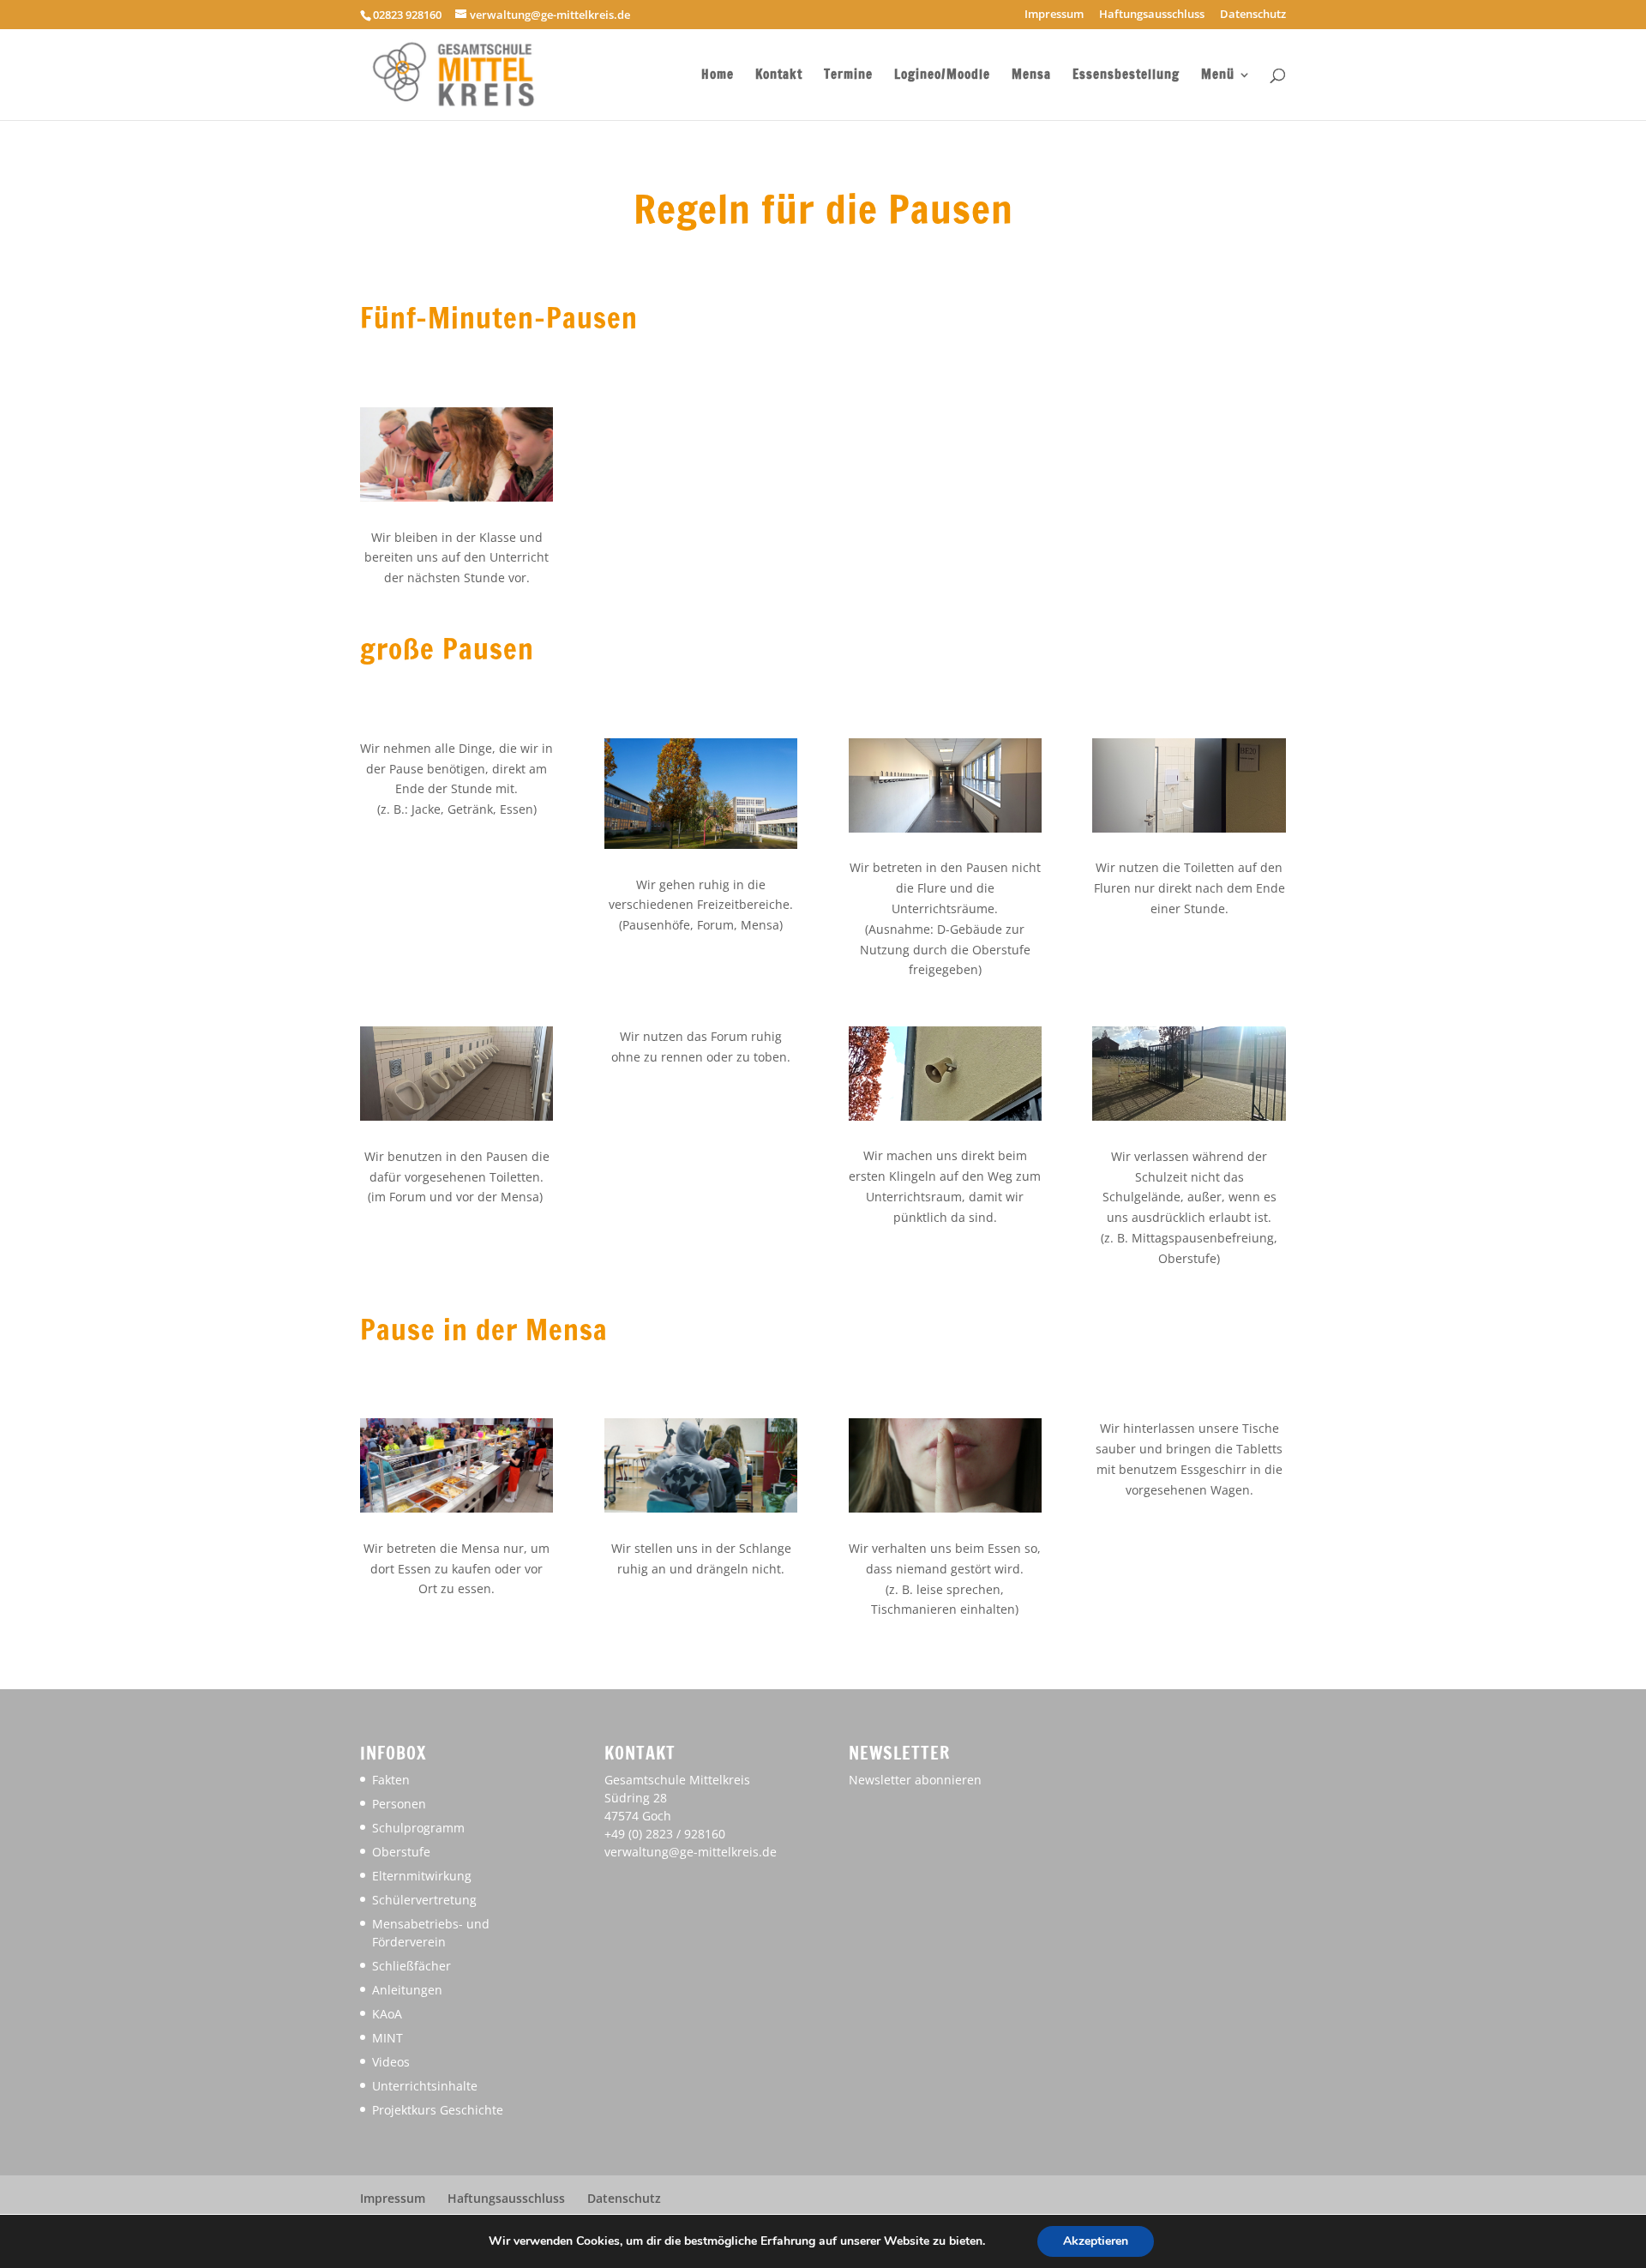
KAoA (387, 2014)
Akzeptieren (1096, 2241)
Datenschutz (1253, 15)
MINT (387, 2038)
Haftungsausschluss (1152, 15)
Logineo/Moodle (942, 76)
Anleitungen (407, 1990)
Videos (391, 2062)
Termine (848, 76)
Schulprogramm (418, 1828)
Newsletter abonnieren (915, 1780)
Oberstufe (401, 1852)
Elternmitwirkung (422, 1876)
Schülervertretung (424, 1900)
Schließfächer (411, 1966)
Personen (399, 1804)
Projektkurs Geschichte (438, 2110)
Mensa (1031, 76)
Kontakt (779, 76)
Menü (1218, 76)
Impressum (1054, 15)
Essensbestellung (1126, 76)
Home (718, 76)
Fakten (391, 1780)
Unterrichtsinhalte (425, 2086)
